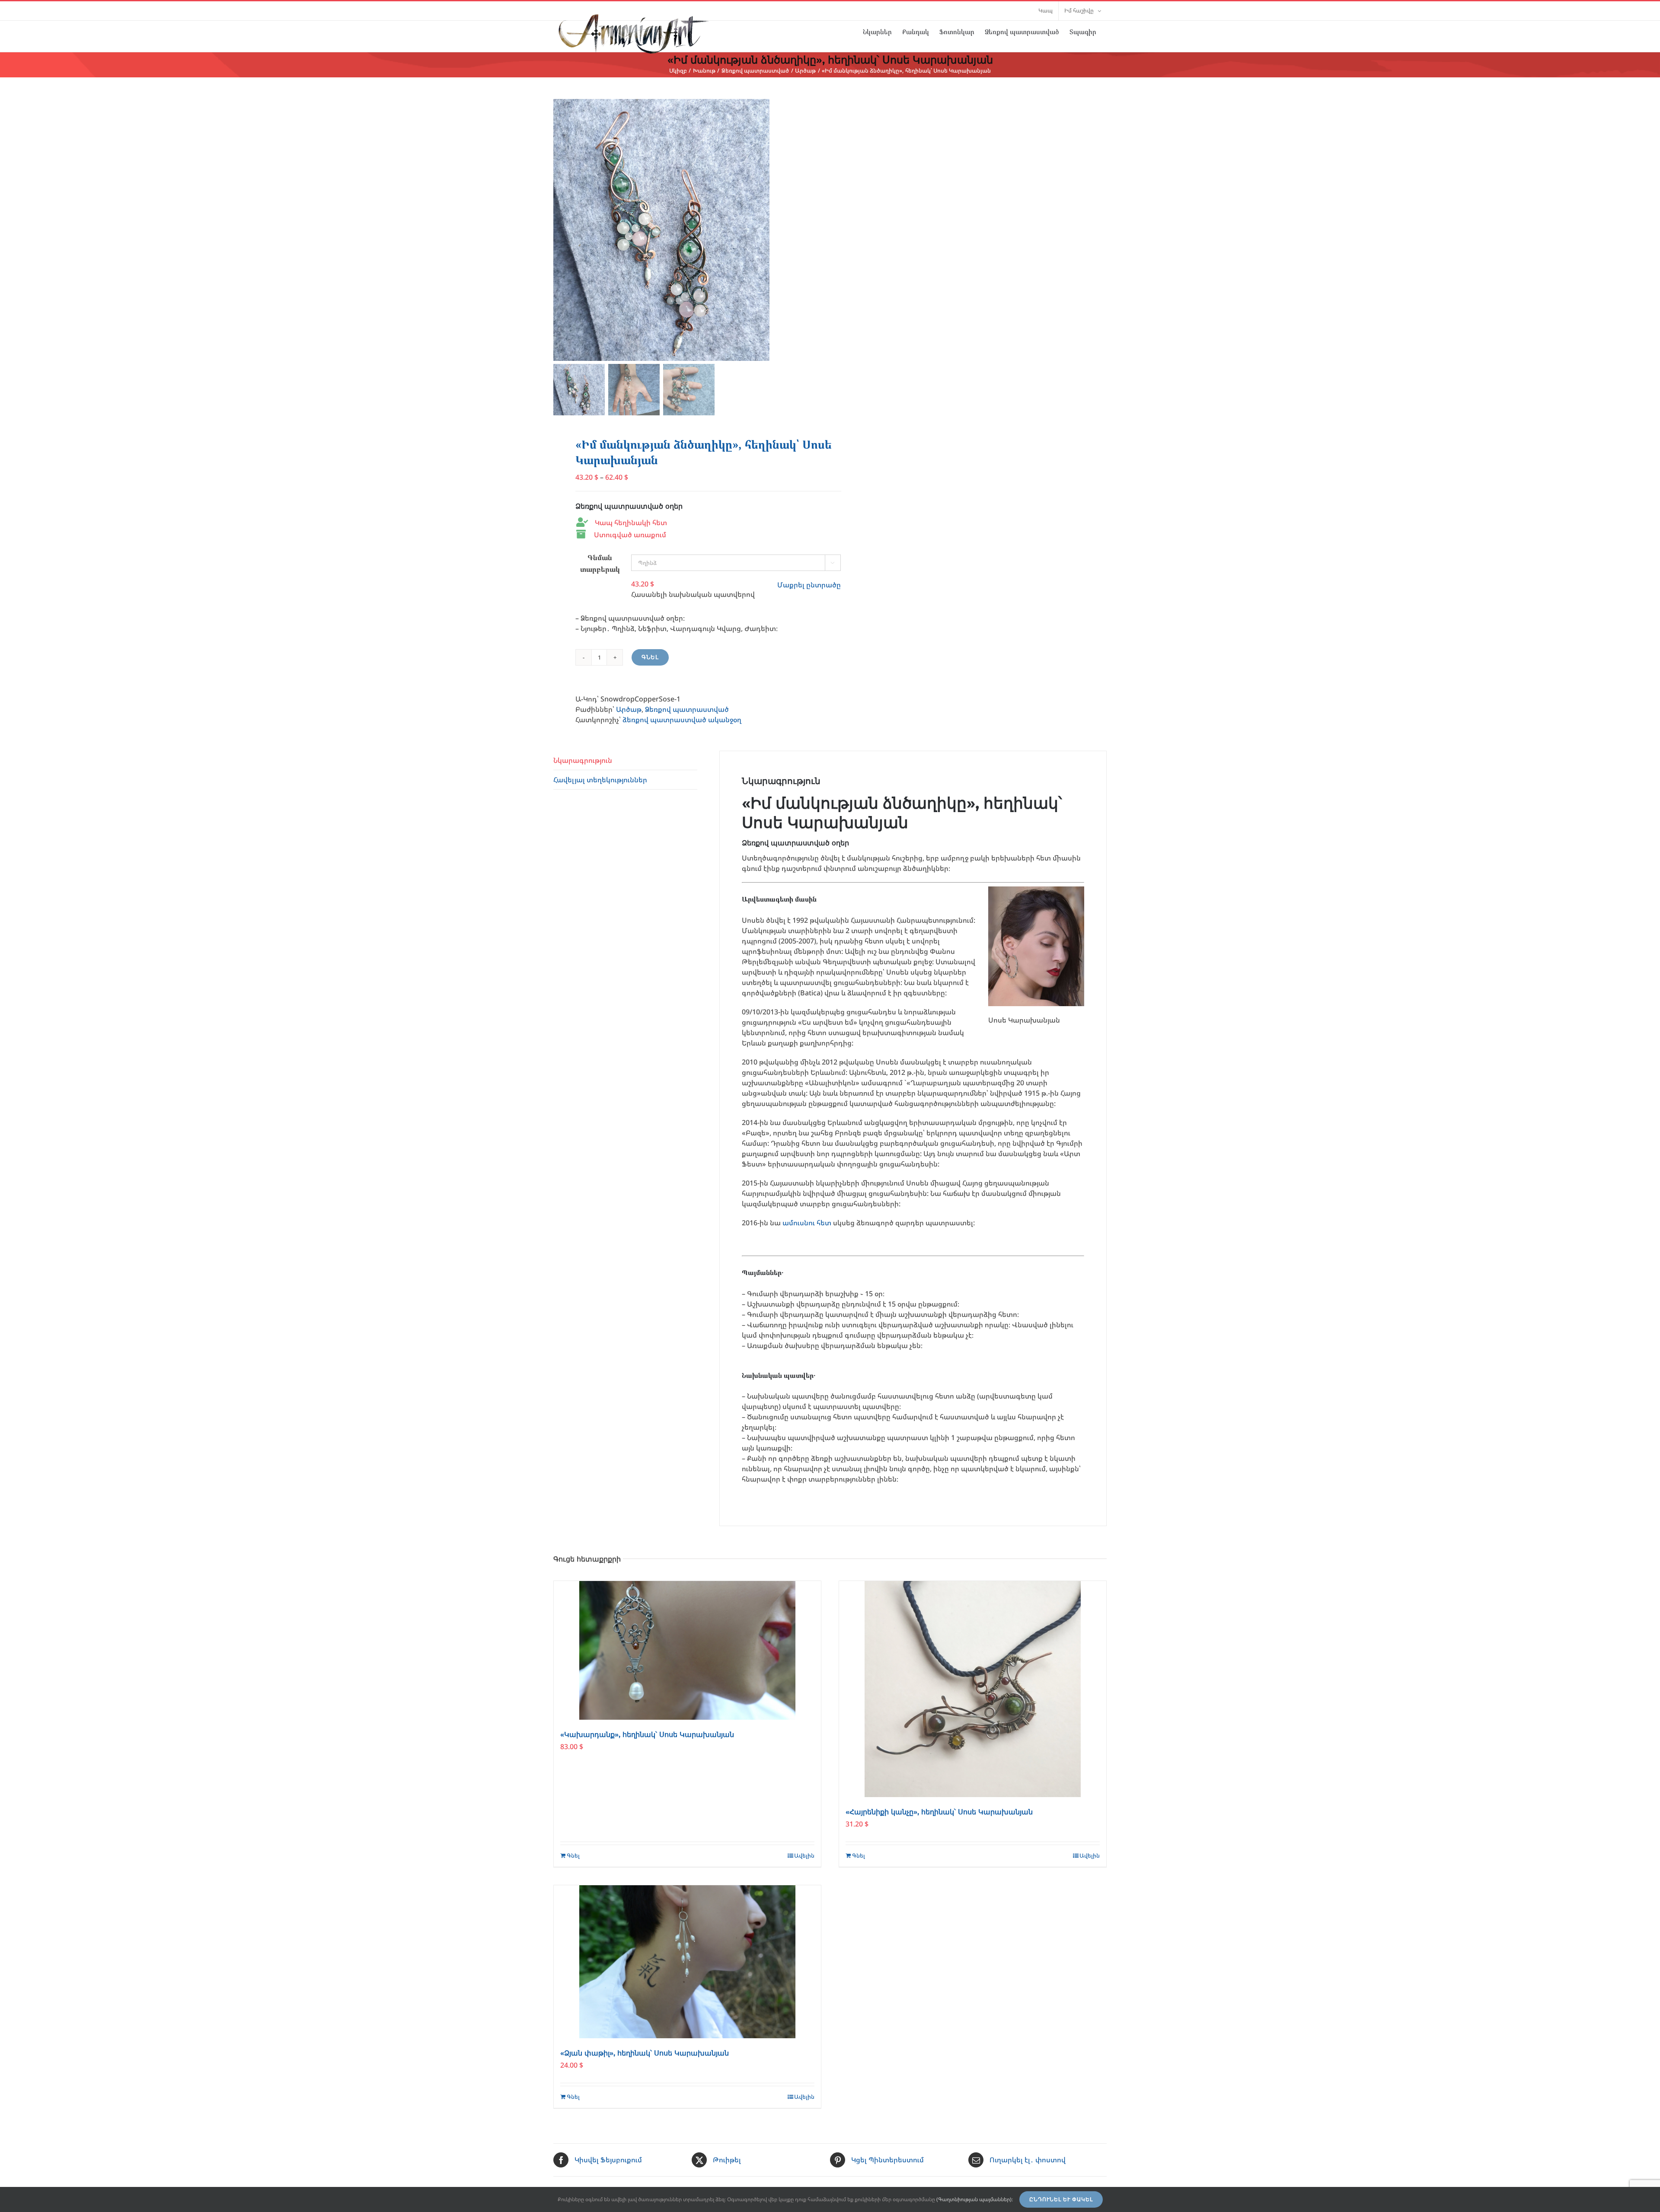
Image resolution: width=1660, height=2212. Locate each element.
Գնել (650, 657)
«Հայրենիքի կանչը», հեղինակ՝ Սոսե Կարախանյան (939, 1812)
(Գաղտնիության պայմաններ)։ (975, 2199)
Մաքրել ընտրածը (809, 585)
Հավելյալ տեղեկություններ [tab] (600, 780)
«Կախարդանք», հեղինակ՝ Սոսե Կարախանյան (647, 1735)
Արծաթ (629, 709)
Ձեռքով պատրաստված (687, 709)
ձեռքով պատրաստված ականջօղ (682, 720)
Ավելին (804, 1855)
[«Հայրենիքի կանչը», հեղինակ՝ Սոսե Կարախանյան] (973, 1689)
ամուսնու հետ (807, 1223)
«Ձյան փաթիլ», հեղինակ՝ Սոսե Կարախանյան (645, 2053)
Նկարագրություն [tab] (583, 760)
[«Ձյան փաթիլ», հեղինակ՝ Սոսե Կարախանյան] (687, 1962)
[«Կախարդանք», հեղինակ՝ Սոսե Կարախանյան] (687, 1650)
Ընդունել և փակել (1061, 2199)
